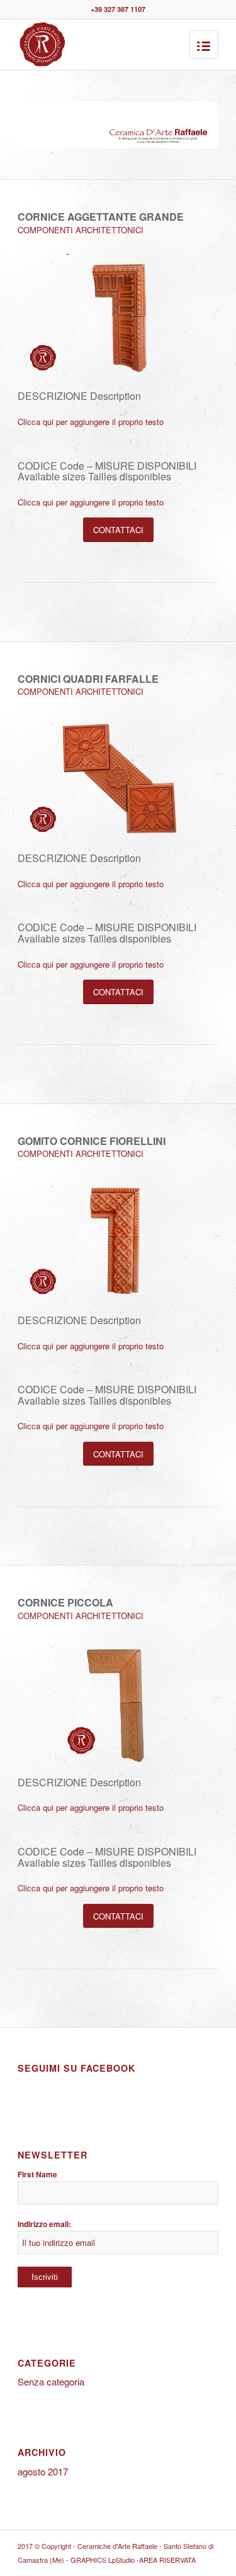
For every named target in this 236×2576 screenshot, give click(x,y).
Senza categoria (51, 2381)
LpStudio (122, 2560)
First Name (37, 2175)
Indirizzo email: (44, 2224)
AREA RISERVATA (167, 2560)
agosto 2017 (43, 2471)
